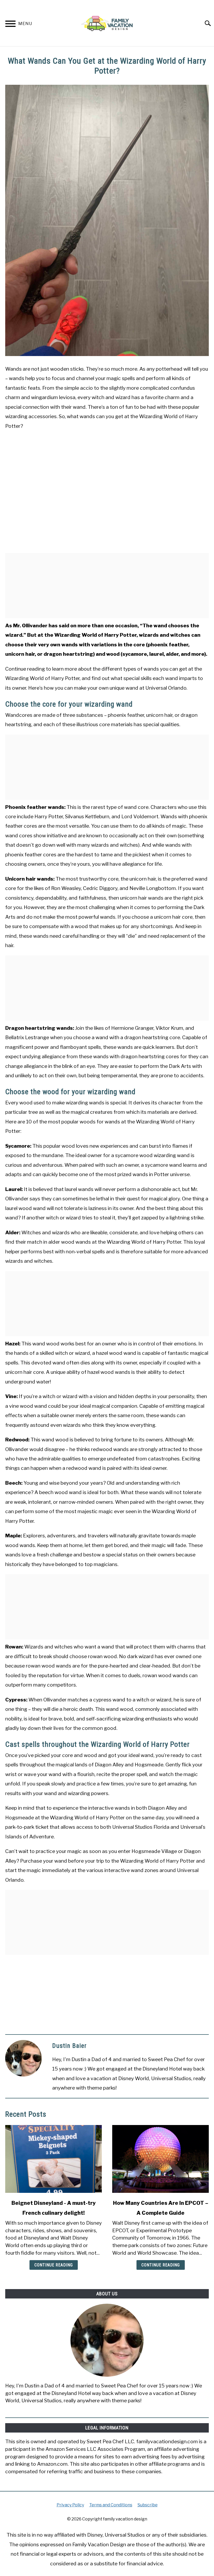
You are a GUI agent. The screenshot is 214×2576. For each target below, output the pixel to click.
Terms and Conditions (111, 2505)
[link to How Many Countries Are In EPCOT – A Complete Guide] (160, 2159)
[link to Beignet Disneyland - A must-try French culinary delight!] (53, 2159)
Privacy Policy (70, 2505)
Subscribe (148, 2505)
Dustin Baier (69, 2046)
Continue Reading (54, 2265)
